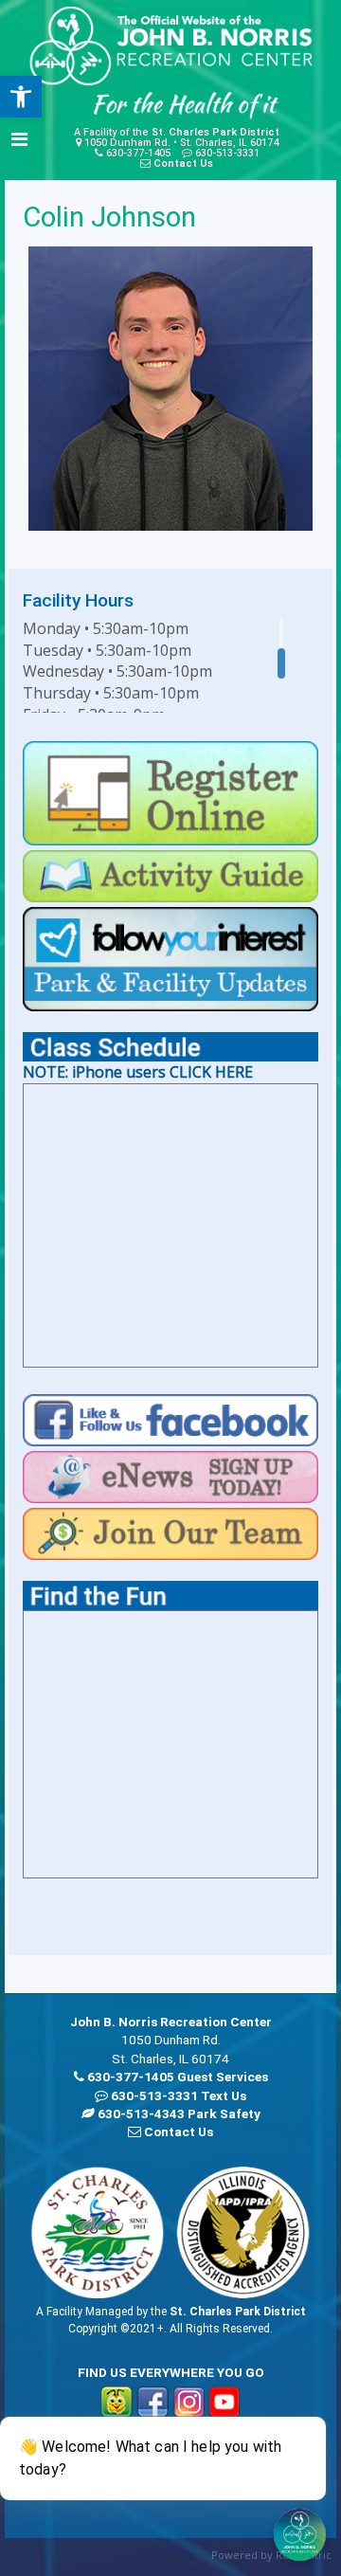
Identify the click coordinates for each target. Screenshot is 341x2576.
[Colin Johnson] (170, 389)
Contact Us (183, 163)
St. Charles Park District (215, 132)
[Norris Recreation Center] (170, 46)
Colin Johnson (109, 217)
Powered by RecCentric (271, 2555)
